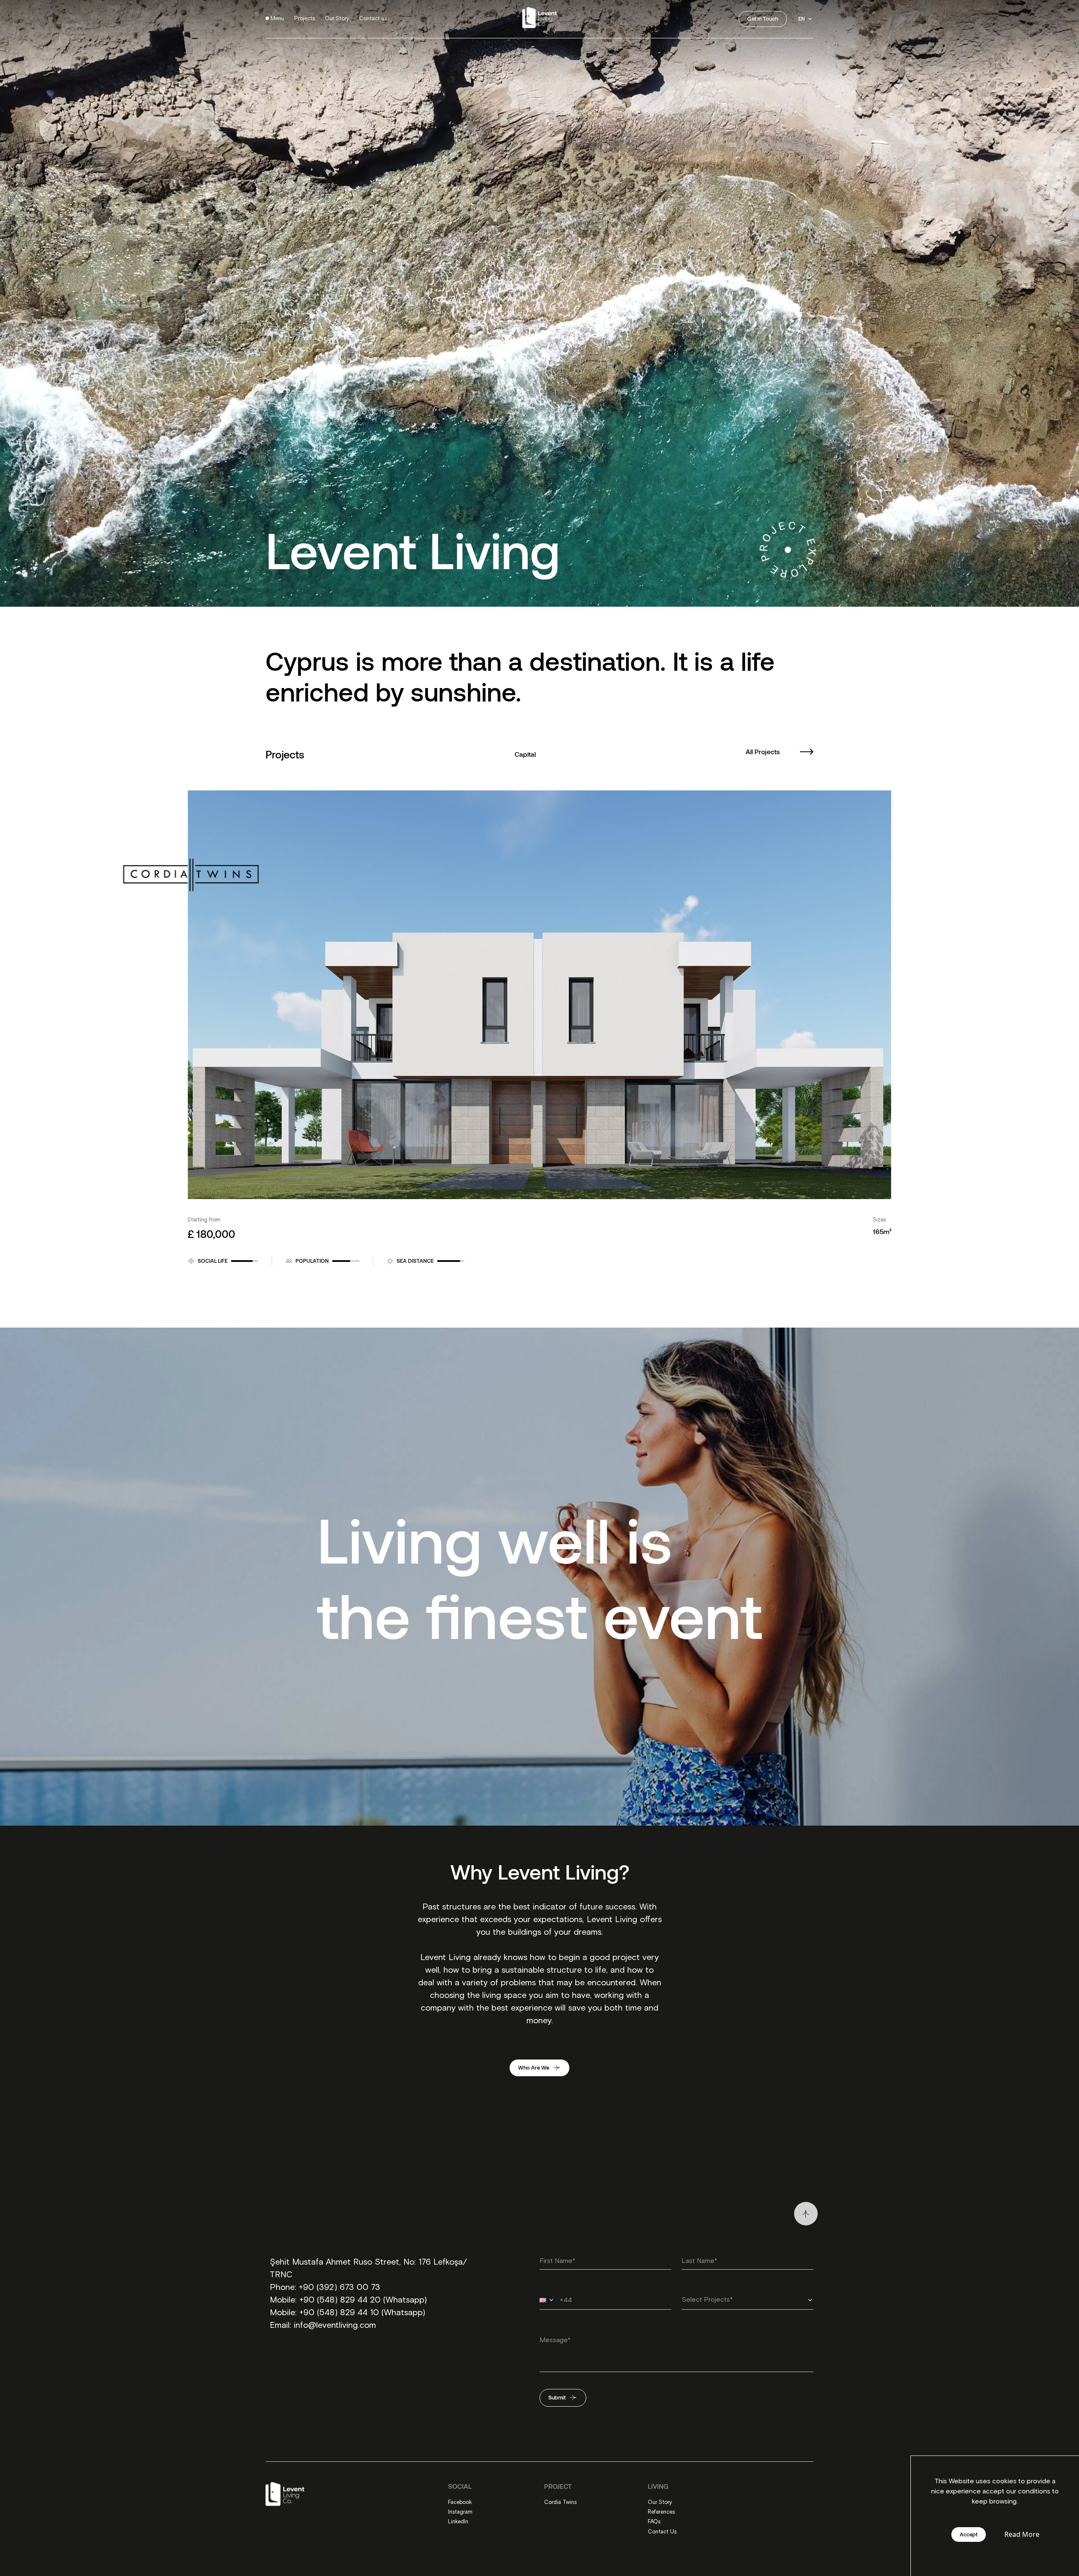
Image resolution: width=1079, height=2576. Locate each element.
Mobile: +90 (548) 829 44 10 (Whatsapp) (348, 2313)
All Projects (763, 751)
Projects (305, 19)
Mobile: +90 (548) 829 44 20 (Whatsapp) (348, 2300)
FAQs (654, 2522)
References (661, 2512)
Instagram (460, 2512)
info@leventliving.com (335, 2325)
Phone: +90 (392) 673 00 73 (325, 2287)
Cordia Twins (560, 2502)
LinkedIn (458, 2522)
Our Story (337, 19)
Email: (282, 2325)
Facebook (460, 2502)
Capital (525, 754)
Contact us (373, 19)
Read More (1022, 2534)
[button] (548, 2300)
